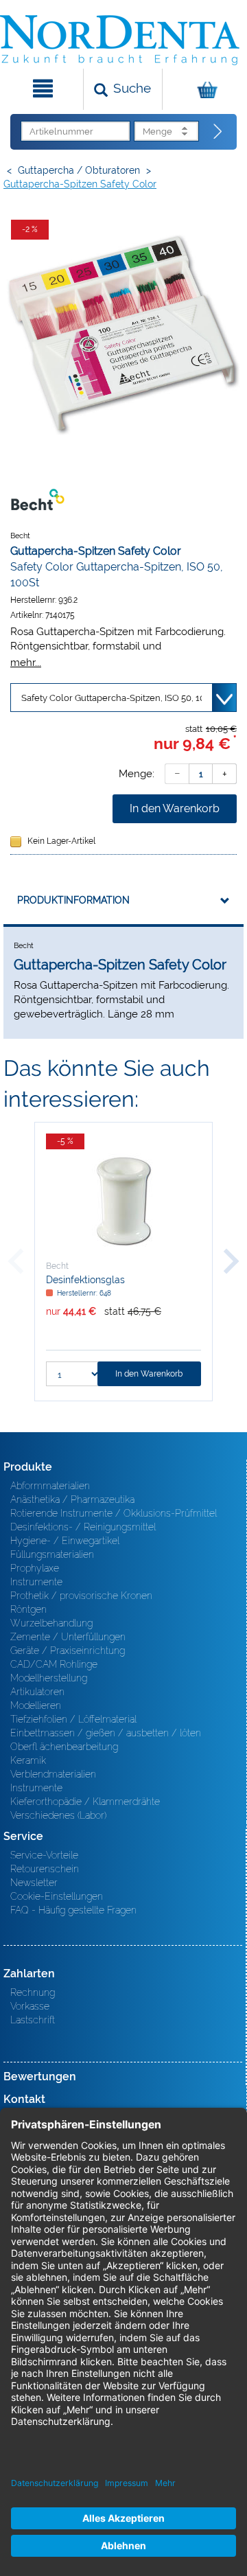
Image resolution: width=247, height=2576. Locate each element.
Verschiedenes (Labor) (58, 1815)
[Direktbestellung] (218, 132)
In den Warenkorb (175, 808)
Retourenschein (45, 1869)
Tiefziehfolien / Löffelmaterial (73, 1719)
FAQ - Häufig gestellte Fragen (73, 1910)
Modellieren (36, 1705)
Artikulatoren (37, 1692)
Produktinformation (73, 900)
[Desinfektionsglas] (123, 1201)
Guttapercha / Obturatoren (79, 170)
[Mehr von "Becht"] (38, 499)
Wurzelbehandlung (51, 1623)
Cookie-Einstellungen (57, 1896)
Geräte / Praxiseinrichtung (68, 1651)
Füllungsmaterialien (52, 1554)
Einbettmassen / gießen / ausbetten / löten (106, 1733)
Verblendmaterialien (53, 1774)
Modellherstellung (49, 1678)
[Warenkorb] (203, 89)
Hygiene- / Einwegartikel (65, 1541)
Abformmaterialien (50, 1486)
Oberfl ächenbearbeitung (64, 1747)
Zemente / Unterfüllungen (68, 1637)
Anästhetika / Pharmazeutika (72, 1499)
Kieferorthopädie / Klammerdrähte (85, 1802)
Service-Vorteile (44, 1855)
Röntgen (28, 1609)
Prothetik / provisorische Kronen (81, 1596)
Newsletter (34, 1883)
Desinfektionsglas (85, 1280)
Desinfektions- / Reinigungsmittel (83, 1527)
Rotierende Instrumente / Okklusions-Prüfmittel (114, 1513)
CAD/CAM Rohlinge (54, 1664)
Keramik (28, 1760)
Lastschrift (33, 2020)
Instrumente (36, 1582)
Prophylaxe (35, 1568)
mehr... (26, 662)
